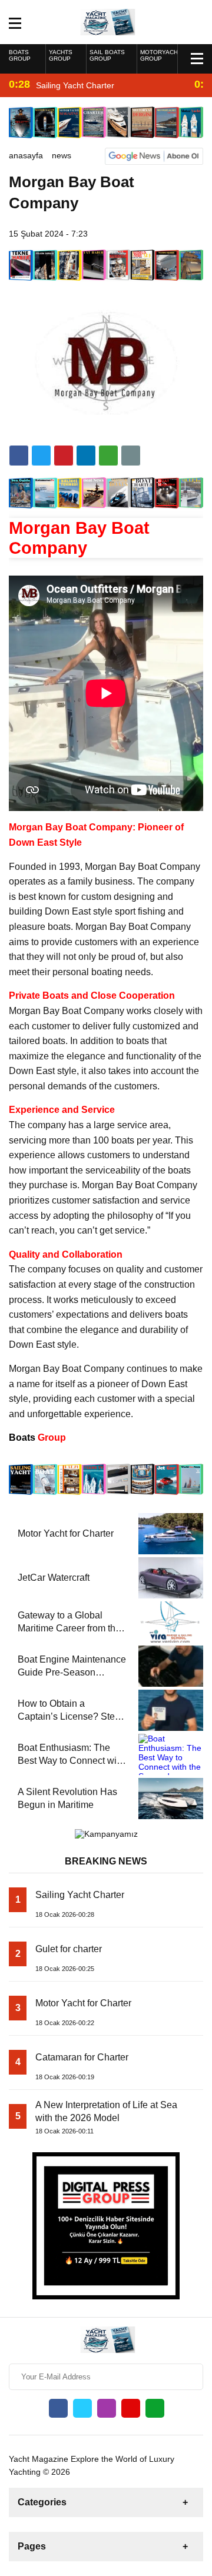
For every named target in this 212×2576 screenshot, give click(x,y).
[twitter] (41, 456)
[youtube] (131, 2408)
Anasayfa (26, 155)
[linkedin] (64, 456)
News (62, 155)
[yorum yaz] (131, 456)
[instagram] (107, 2408)
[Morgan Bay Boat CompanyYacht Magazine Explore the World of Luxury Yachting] (106, 21)
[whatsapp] (155, 2408)
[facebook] (19, 456)
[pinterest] (86, 456)
